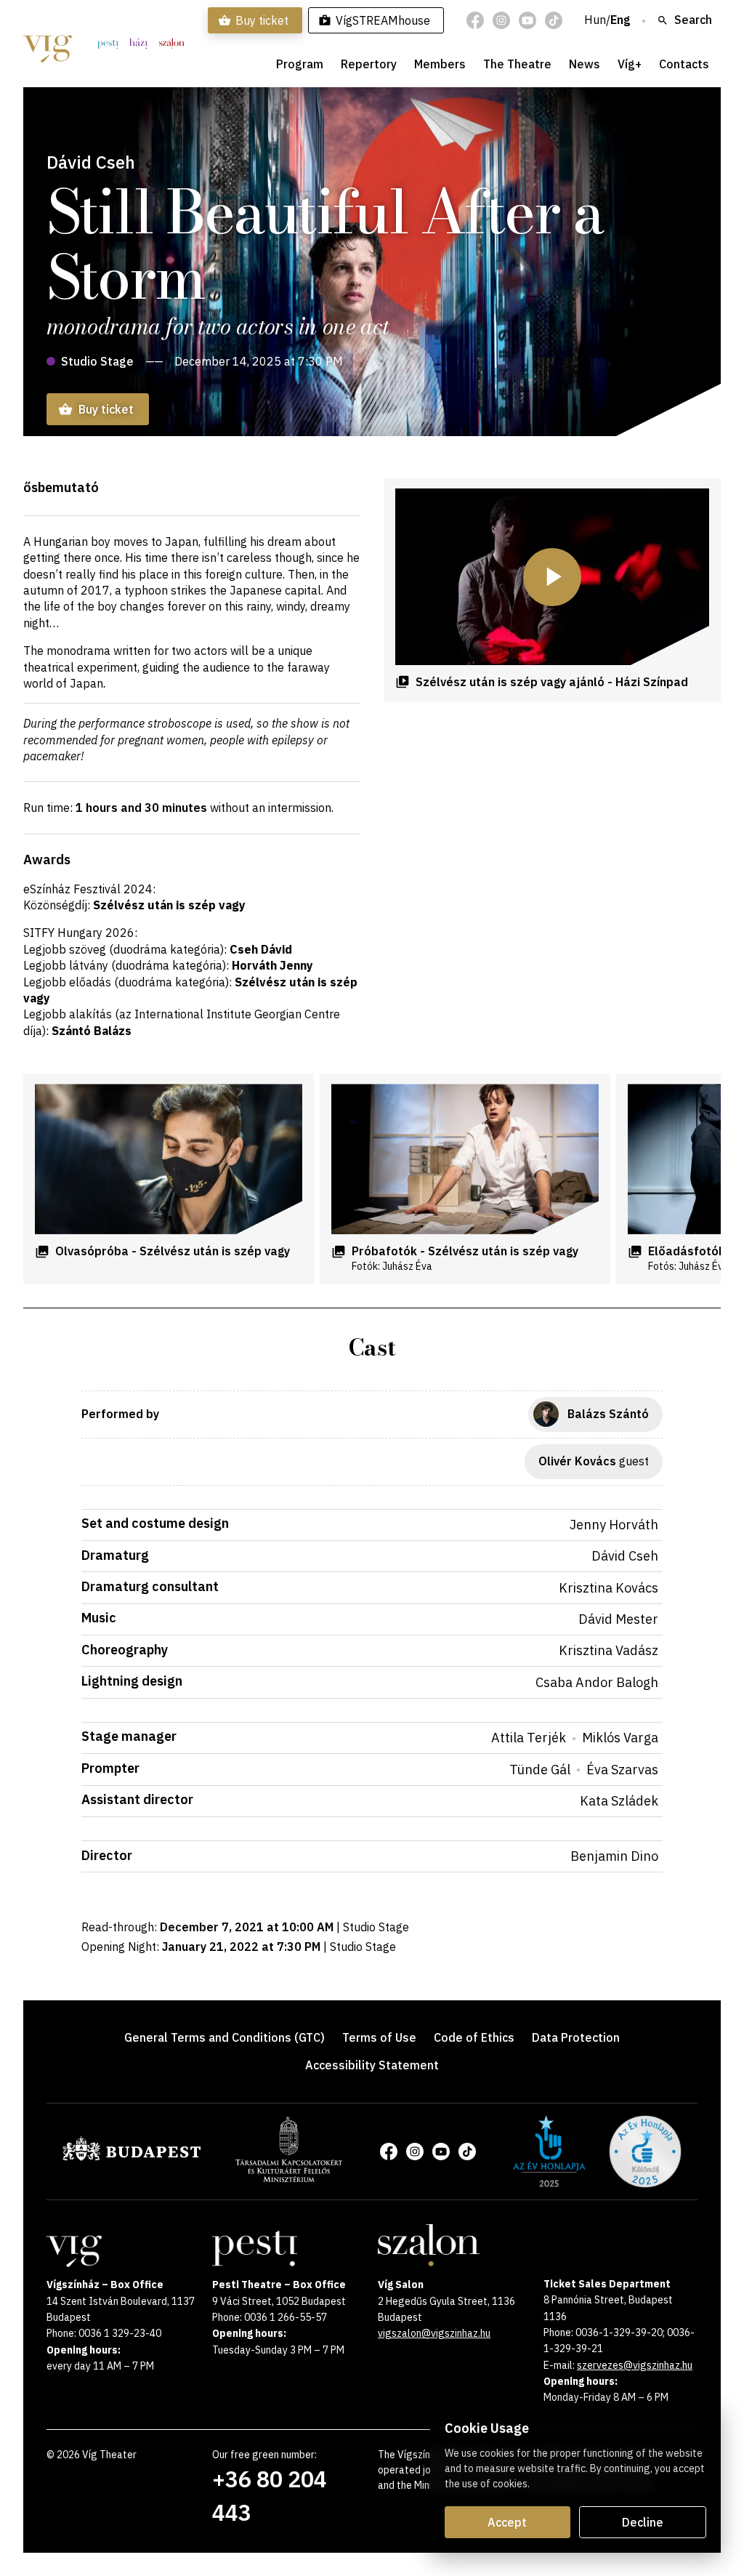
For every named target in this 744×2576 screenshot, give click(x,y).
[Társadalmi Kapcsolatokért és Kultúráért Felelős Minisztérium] (289, 2178)
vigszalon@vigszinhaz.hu (434, 2333)
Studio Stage (97, 361)
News (585, 64)
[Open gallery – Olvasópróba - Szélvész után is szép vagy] (169, 1159)
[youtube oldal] (527, 20)
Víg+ (630, 64)
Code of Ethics (474, 2037)
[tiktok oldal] (554, 20)
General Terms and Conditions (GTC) (225, 2037)
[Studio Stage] (138, 44)
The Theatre (517, 64)
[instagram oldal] (501, 20)
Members (440, 64)
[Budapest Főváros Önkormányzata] (132, 2158)
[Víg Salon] (172, 44)
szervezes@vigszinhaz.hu (635, 2365)
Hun (595, 20)
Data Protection (576, 2037)
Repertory (369, 64)
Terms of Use (379, 2037)
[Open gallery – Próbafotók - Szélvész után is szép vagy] (465, 1159)
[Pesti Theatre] (108, 44)
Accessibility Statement (372, 2065)
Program (300, 64)
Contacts (684, 64)
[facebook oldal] (475, 20)
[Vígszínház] (48, 44)
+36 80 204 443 (270, 2496)
